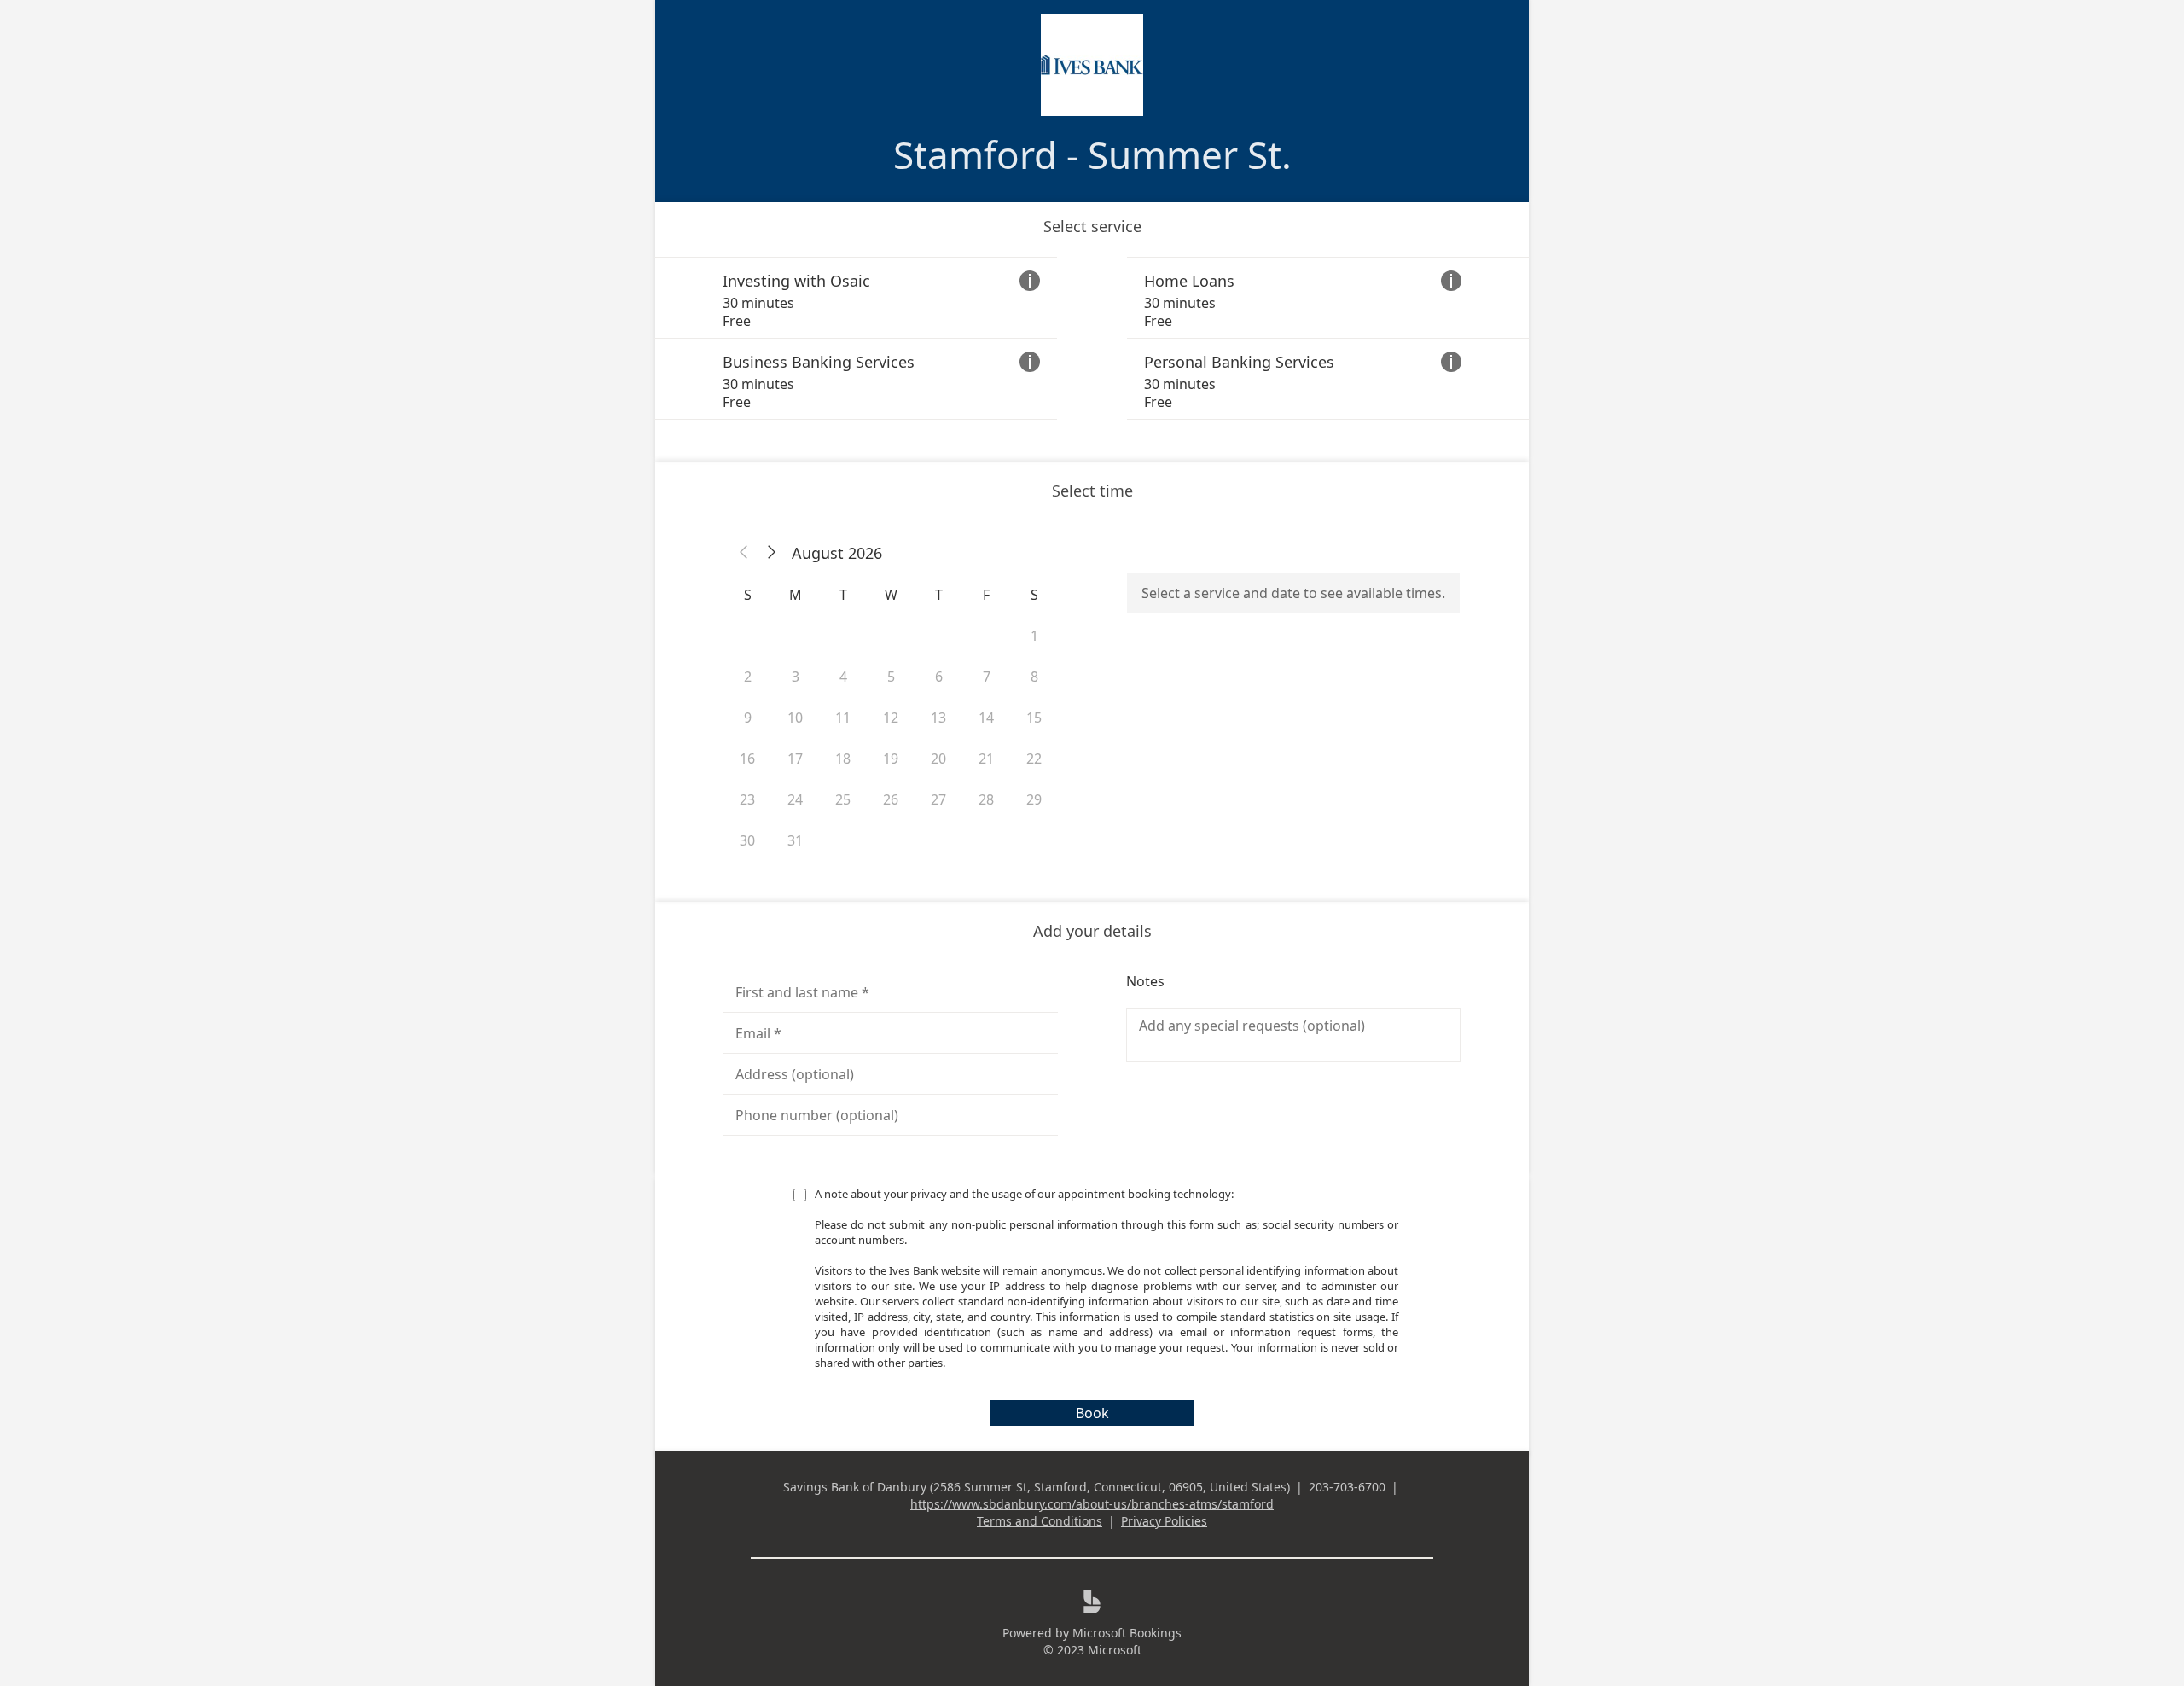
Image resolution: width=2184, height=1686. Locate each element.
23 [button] (747, 799)
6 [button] (939, 677)
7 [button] (987, 677)
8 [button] (1034, 677)
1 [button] (1034, 636)
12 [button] (891, 718)
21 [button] (986, 759)
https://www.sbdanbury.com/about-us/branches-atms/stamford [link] (1092, 1504)
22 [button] (1034, 759)
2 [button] (748, 677)
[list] (1092, 338)
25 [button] (843, 799)
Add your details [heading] (1092, 931)
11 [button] (843, 718)
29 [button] (1034, 799)
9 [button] (748, 718)
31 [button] (795, 840)
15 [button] (1034, 718)
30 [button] (747, 840)
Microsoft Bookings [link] (1127, 1633)
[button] (744, 553)
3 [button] (796, 677)
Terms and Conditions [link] (1040, 1521)
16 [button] (747, 759)
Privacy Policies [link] (1164, 1521)
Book (1092, 1413)
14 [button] (986, 718)
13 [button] (938, 718)
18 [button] (843, 759)
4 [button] (843, 677)
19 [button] (891, 759)
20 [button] (938, 759)
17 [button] (795, 759)
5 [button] (891, 677)
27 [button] (938, 799)
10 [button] (795, 718)
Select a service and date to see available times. (1293, 593)
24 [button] (795, 799)
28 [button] (986, 799)
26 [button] (891, 799)
